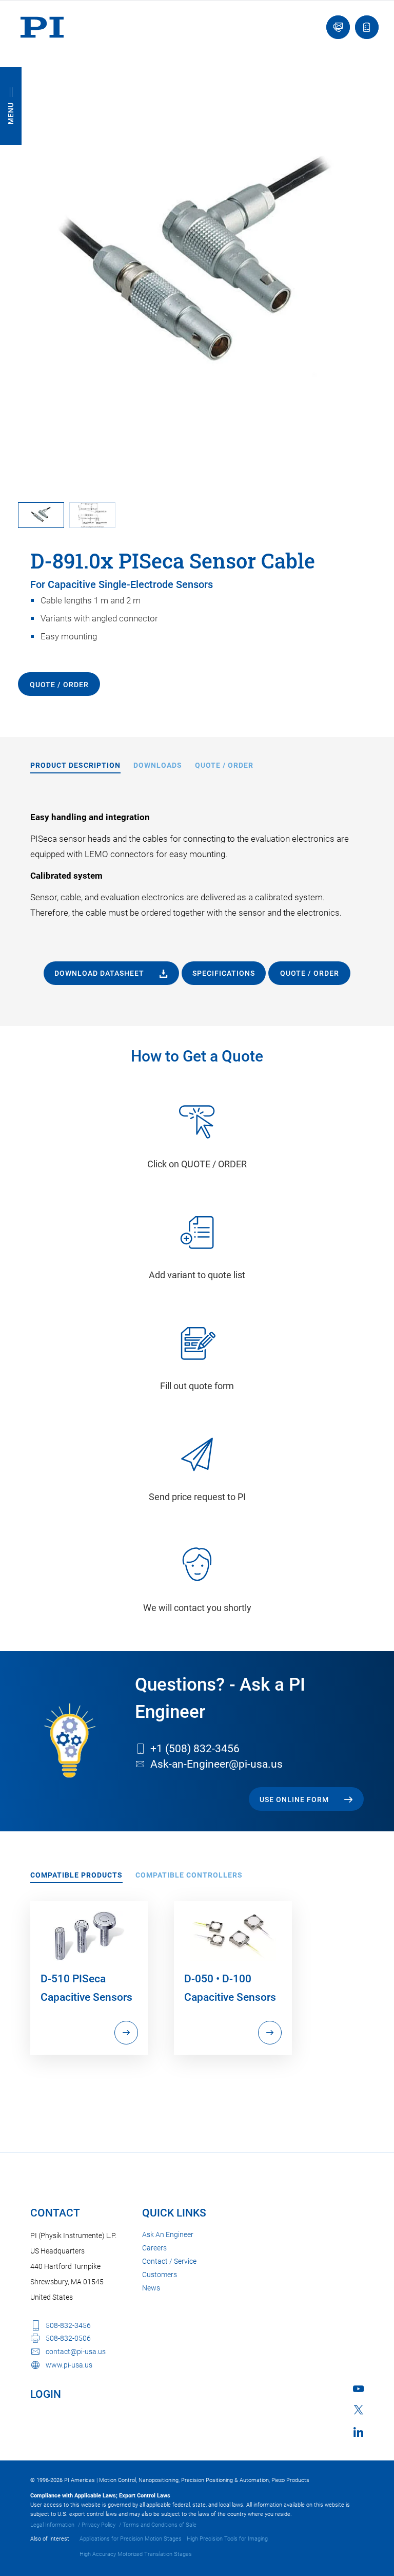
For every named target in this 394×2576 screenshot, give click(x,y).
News (151, 2288)
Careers (154, 2248)
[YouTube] (358, 2389)
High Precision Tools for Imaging (227, 2539)
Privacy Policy (98, 2525)
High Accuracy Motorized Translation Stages (136, 2554)
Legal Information (52, 2525)
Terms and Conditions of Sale (160, 2525)
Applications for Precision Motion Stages (131, 2539)
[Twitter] (359, 2410)
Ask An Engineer (168, 2234)
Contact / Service (169, 2261)
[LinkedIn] (358, 2432)
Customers (160, 2275)
